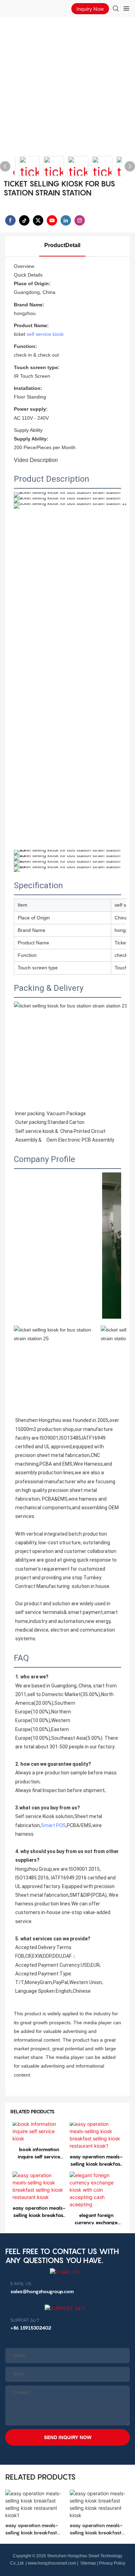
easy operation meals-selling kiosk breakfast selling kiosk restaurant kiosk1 (96, 2160)
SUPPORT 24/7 (25, 2320)
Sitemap (88, 2563)
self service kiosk (45, 334)
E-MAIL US (21, 2284)
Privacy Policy (112, 2563)
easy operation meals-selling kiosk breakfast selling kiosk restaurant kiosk (39, 2212)
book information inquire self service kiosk (39, 2153)
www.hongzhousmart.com (52, 2563)
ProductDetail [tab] (62, 245)
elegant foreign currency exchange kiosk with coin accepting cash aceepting (96, 2219)
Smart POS (53, 1825)
